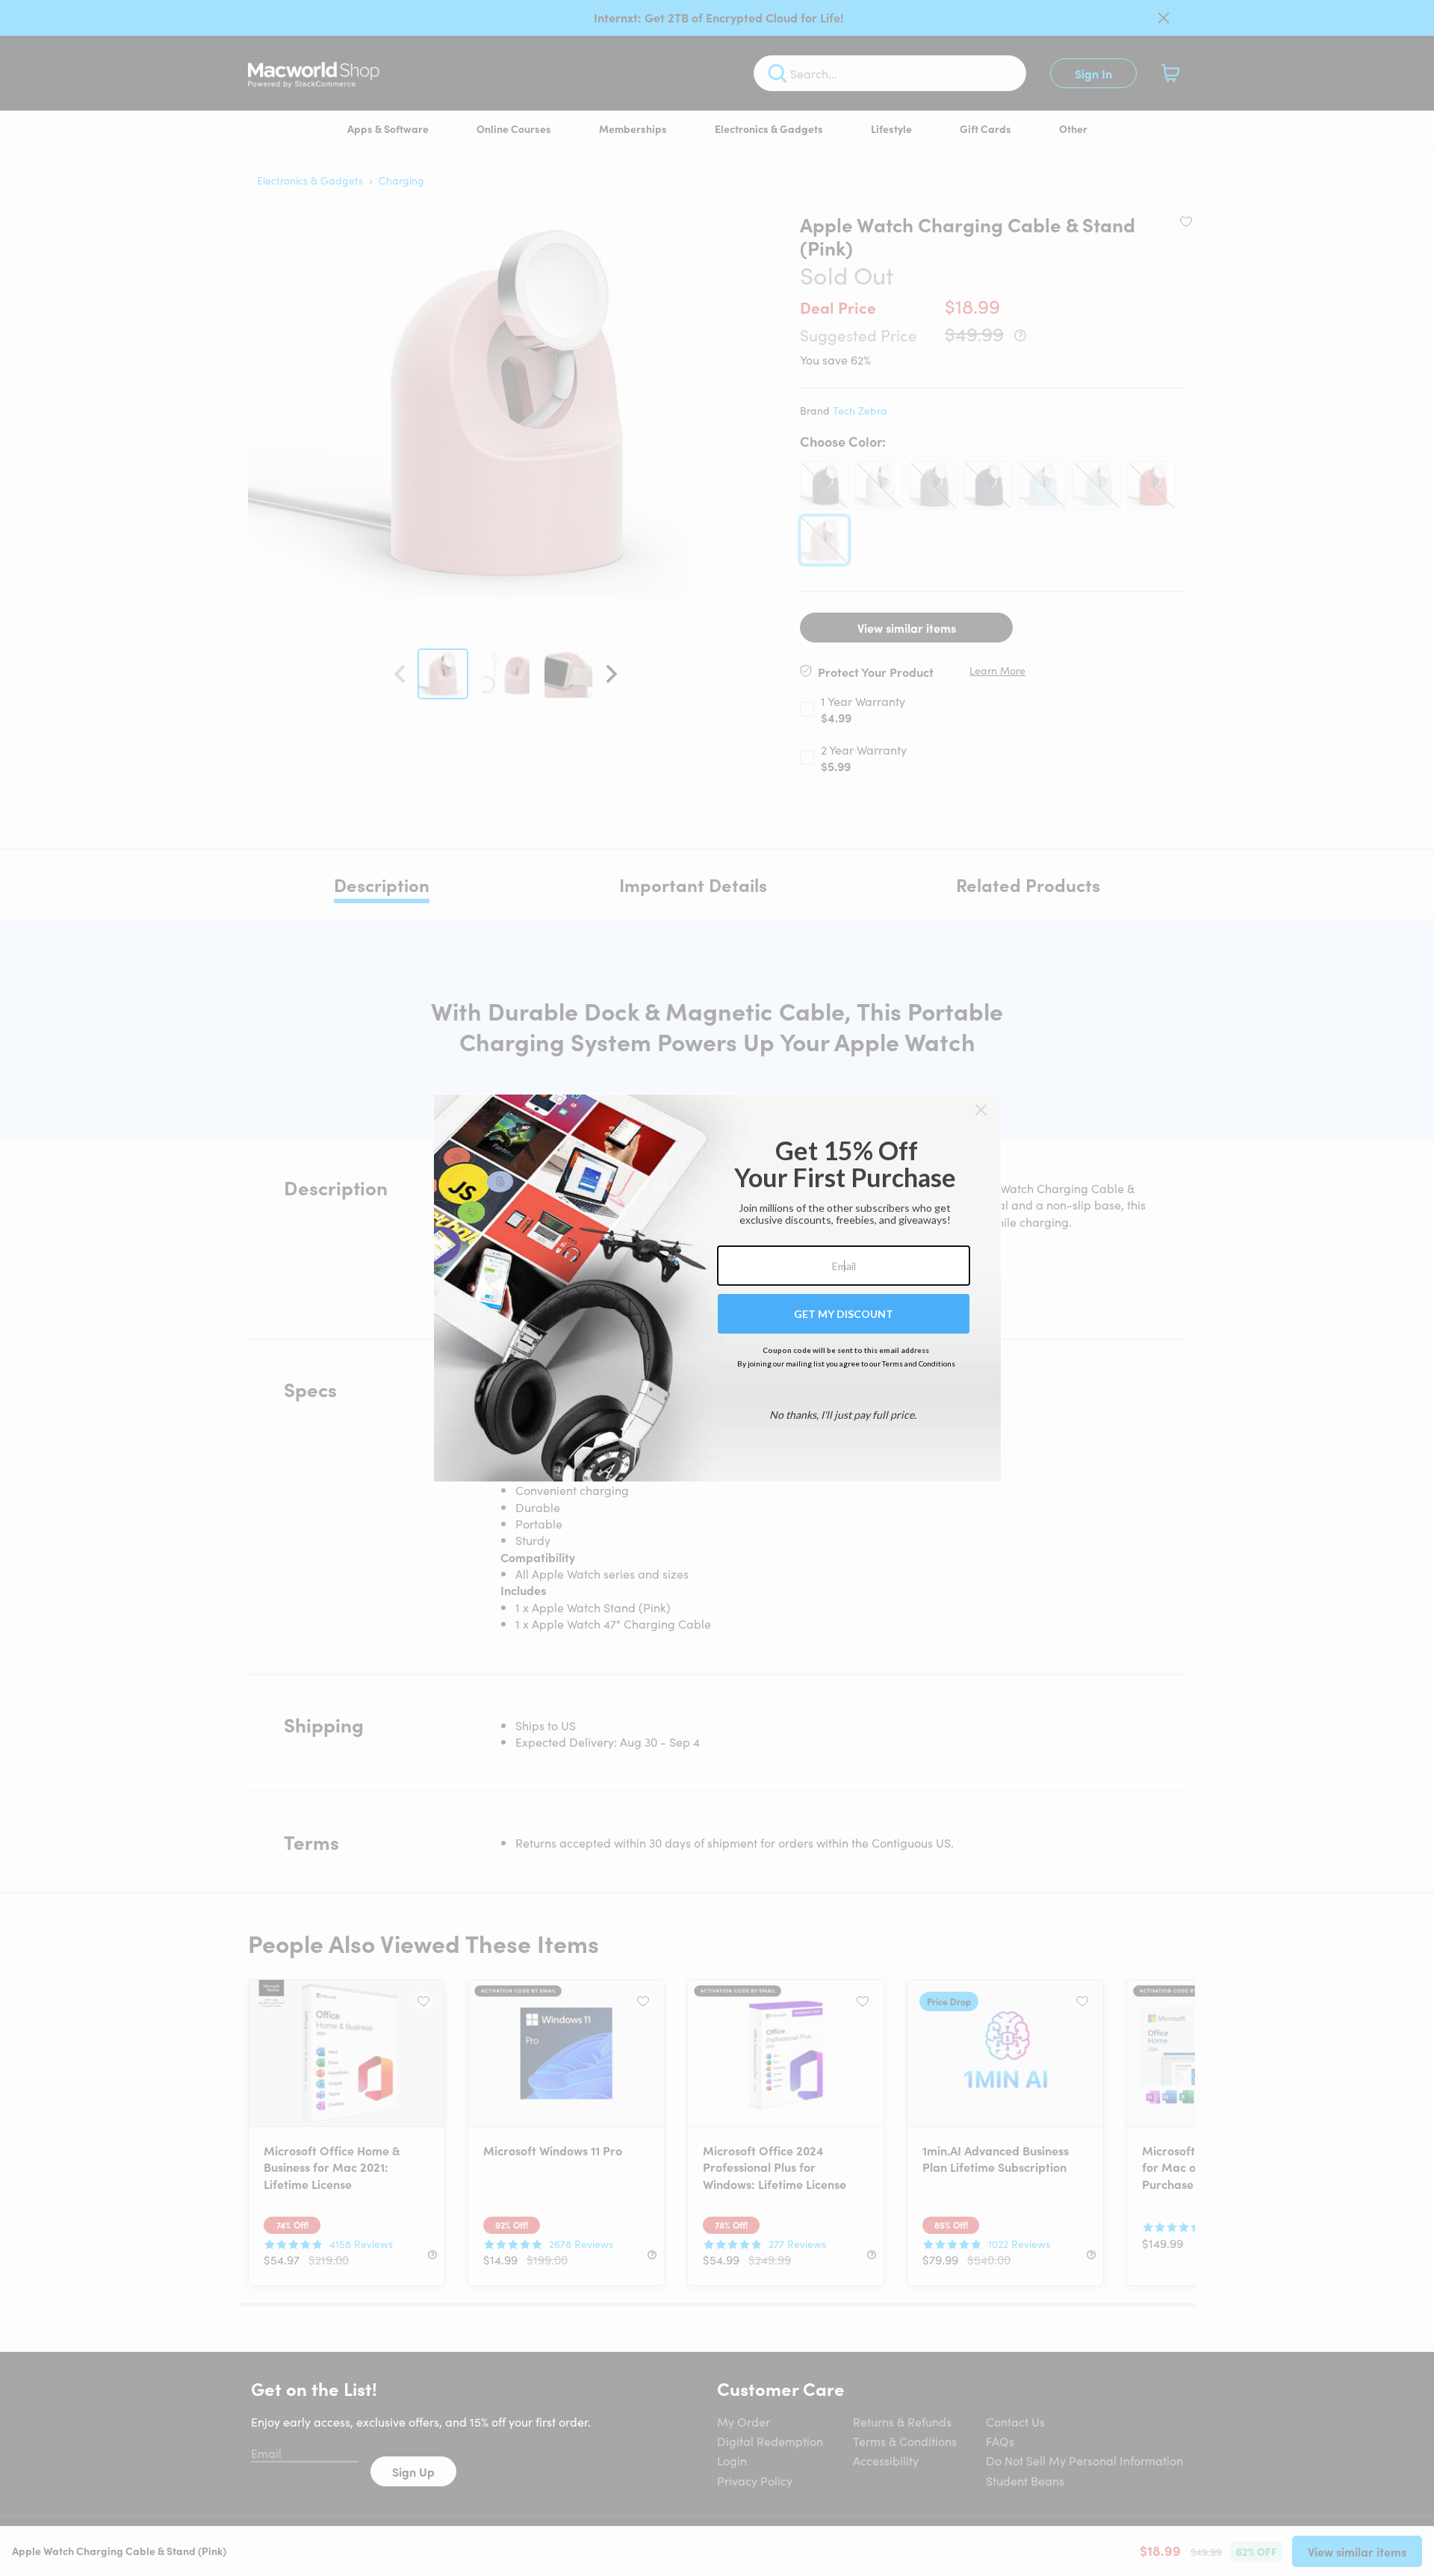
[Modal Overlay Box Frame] (717, 1288)
